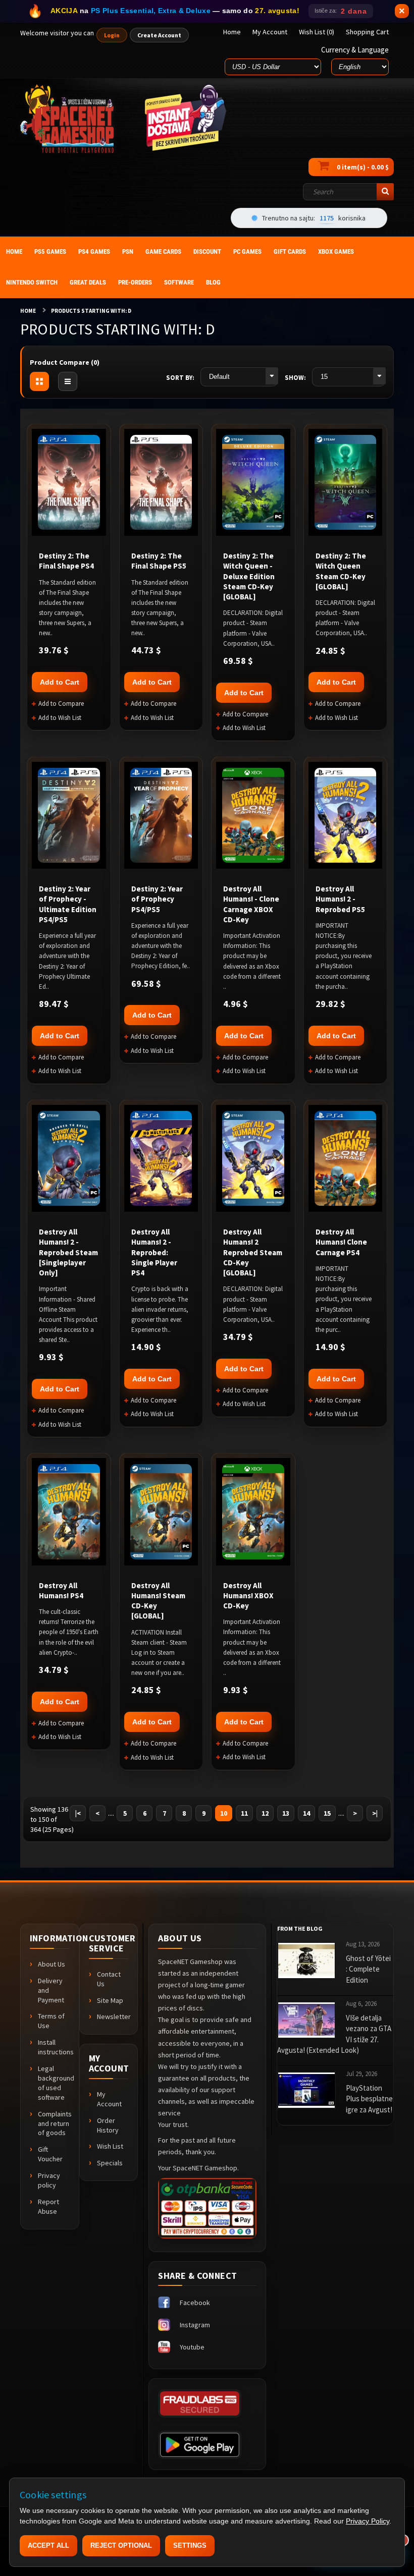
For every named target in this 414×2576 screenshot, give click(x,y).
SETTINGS (190, 2545)
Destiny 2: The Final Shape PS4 (66, 561)
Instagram (195, 2325)
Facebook (195, 2303)
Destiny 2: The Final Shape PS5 (159, 561)
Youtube (192, 2347)
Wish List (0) (317, 32)
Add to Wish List (60, 718)
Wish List (110, 2146)
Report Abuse (48, 2206)
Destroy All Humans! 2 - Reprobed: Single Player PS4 (154, 1252)
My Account (109, 2099)
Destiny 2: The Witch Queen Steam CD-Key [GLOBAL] (341, 571)
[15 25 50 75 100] (349, 377)
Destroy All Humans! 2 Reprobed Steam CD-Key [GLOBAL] (253, 1252)
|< (78, 1813)
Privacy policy (49, 2180)
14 (306, 1813)
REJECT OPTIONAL (121, 2545)
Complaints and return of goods (54, 2123)
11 (244, 1813)
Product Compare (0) (65, 362)
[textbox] (348, 192)
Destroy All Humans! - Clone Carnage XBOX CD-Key (251, 904)
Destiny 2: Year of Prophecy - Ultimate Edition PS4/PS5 (68, 904)
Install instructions (54, 2047)
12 (265, 1813)
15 (327, 1813)
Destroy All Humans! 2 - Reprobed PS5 (340, 899)
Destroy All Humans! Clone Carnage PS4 (341, 1242)
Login (112, 35)
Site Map (110, 2000)
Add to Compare (61, 704)
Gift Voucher (50, 2154)
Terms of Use (51, 2021)
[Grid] (39, 381)
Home (28, 311)
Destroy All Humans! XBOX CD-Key (248, 1596)
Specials (110, 2163)
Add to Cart (60, 682)
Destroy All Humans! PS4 (61, 1590)
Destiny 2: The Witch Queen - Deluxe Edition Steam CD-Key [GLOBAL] (249, 576)
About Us (51, 1964)
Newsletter (113, 2017)
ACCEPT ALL (48, 2545)
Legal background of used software (54, 2083)
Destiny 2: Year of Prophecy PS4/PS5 (157, 899)
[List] (68, 381)
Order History (108, 2125)
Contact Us (109, 1979)
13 (286, 1813)
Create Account (159, 35)
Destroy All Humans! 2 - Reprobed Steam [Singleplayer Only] (68, 1252)
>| (375, 1813)
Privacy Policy (368, 2521)
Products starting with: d (91, 311)
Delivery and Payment (51, 1990)
